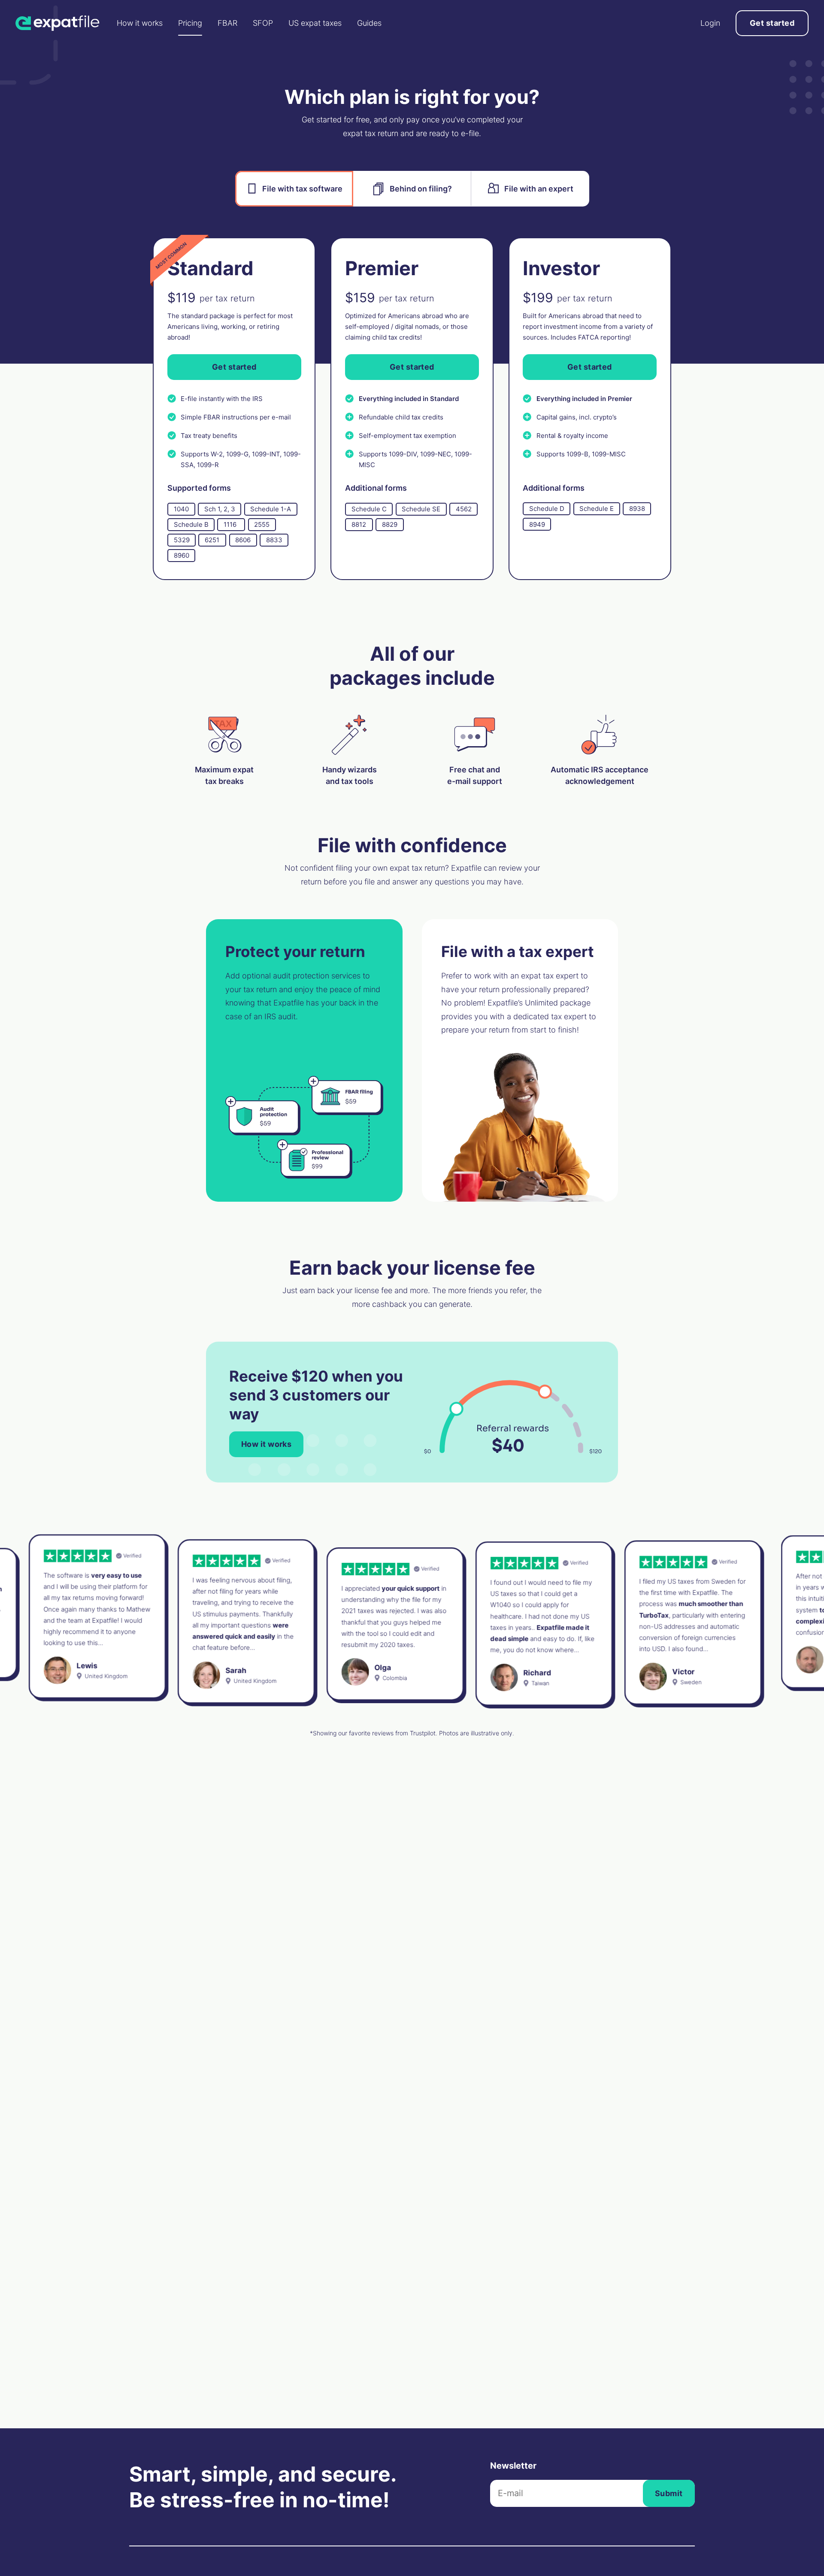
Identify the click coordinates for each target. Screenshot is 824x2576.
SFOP (263, 23)
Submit (669, 2493)
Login (710, 23)
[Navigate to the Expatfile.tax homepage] (58, 23)
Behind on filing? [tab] (421, 189)
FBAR (227, 23)
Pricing (190, 23)
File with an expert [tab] (539, 189)
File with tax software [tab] (302, 189)
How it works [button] (266, 1444)
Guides (369, 23)
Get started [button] (772, 23)
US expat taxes (315, 23)
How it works (140, 23)
